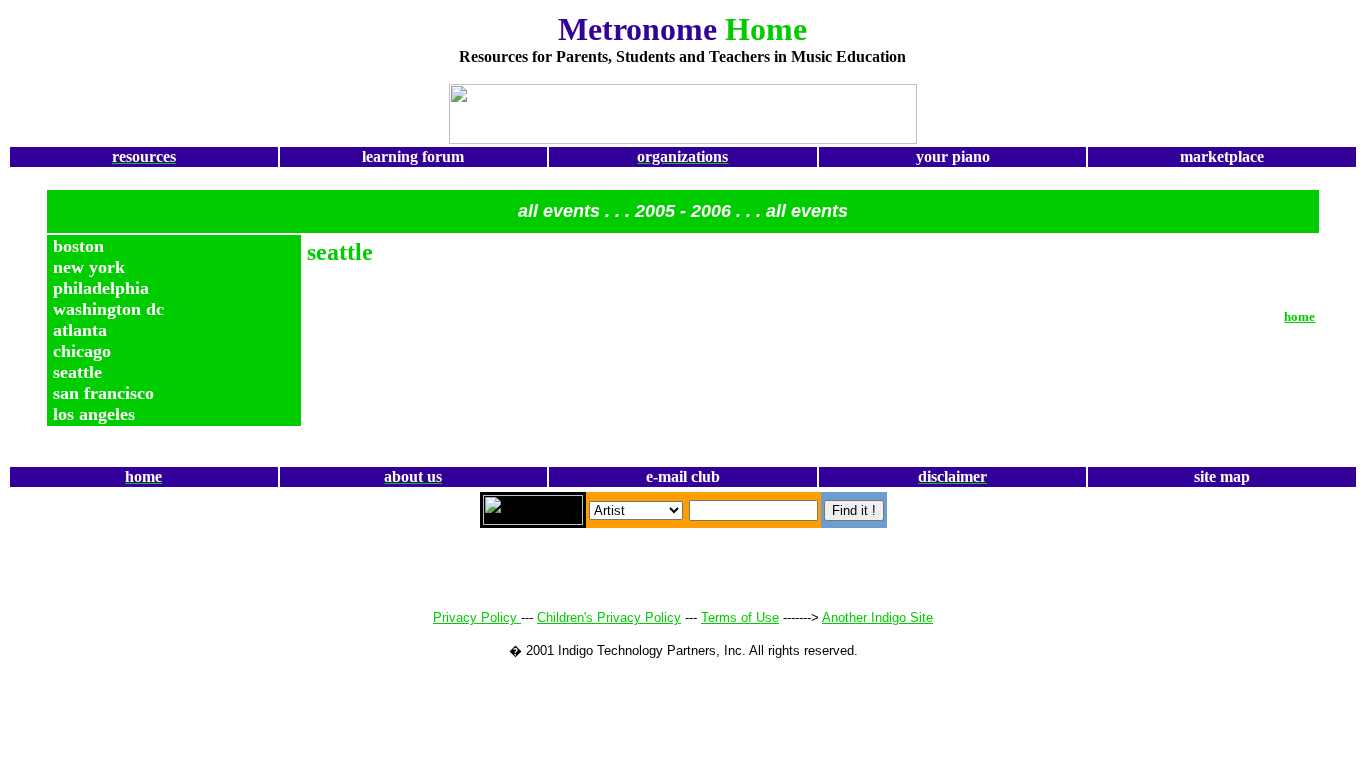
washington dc (108, 309)
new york (89, 267)
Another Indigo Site (877, 617)
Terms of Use (740, 617)
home (1299, 316)
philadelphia (101, 288)
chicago (82, 351)
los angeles (94, 414)
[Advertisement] (143, 77)
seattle (77, 372)
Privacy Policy (477, 617)
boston (78, 246)
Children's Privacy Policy (609, 617)
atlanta (80, 330)
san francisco (103, 393)
